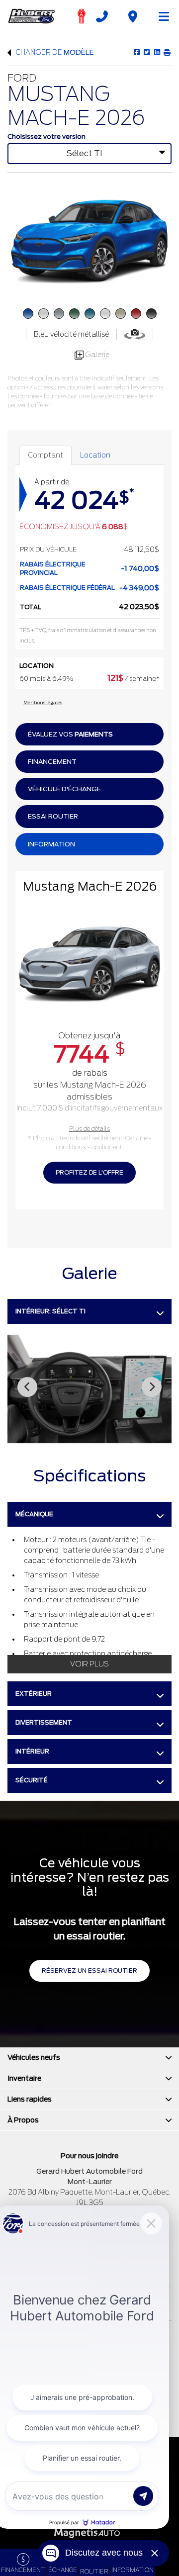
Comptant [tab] (45, 455)
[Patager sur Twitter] (146, 52)
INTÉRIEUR (32, 1751)
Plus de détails (89, 1129)
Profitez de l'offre (89, 1172)
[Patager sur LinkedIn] (156, 52)
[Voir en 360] (135, 334)
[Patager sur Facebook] (137, 52)
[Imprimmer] (167, 52)
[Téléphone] (102, 16)
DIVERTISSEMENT (44, 1722)
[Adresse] (133, 16)
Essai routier (53, 816)
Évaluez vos (70, 734)
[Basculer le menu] (160, 16)
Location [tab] (95, 455)
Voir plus (89, 1664)
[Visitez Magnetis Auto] (90, 2532)
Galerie (96, 355)
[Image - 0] (89, 1389)
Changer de (54, 52)
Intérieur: (50, 1311)
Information (51, 844)
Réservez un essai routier (89, 1971)
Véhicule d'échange (64, 789)
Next (152, 1387)
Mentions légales (43, 702)
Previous (27, 1387)
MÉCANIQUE (34, 1514)
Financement (52, 762)
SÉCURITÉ (32, 1780)
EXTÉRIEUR (34, 1694)
